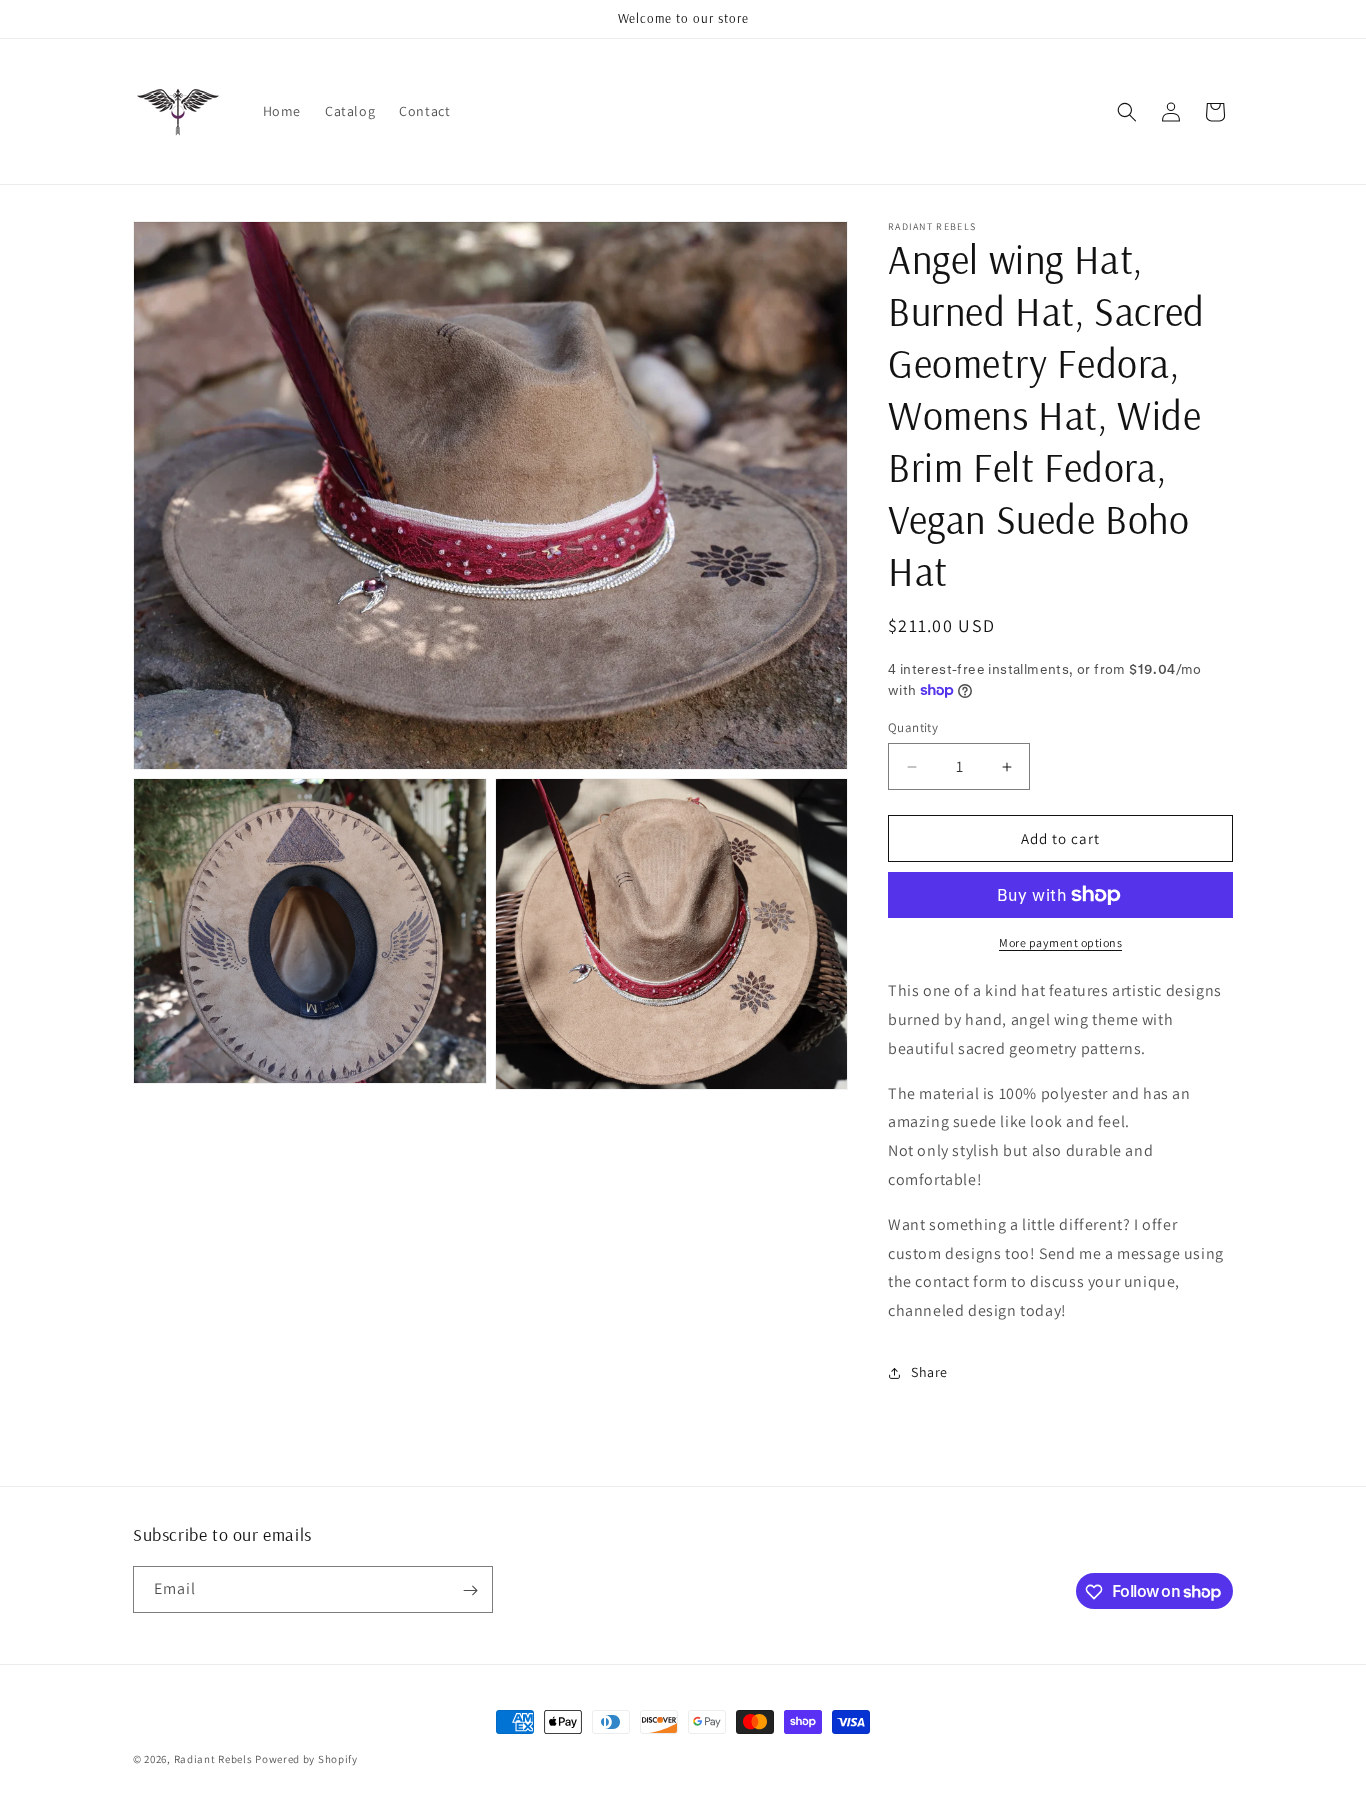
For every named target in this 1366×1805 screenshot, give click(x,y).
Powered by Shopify (306, 1759)
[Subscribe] (470, 1590)
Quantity (913, 727)
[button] (1127, 112)
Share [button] (929, 1372)
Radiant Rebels (213, 1759)
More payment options (1060, 942)
